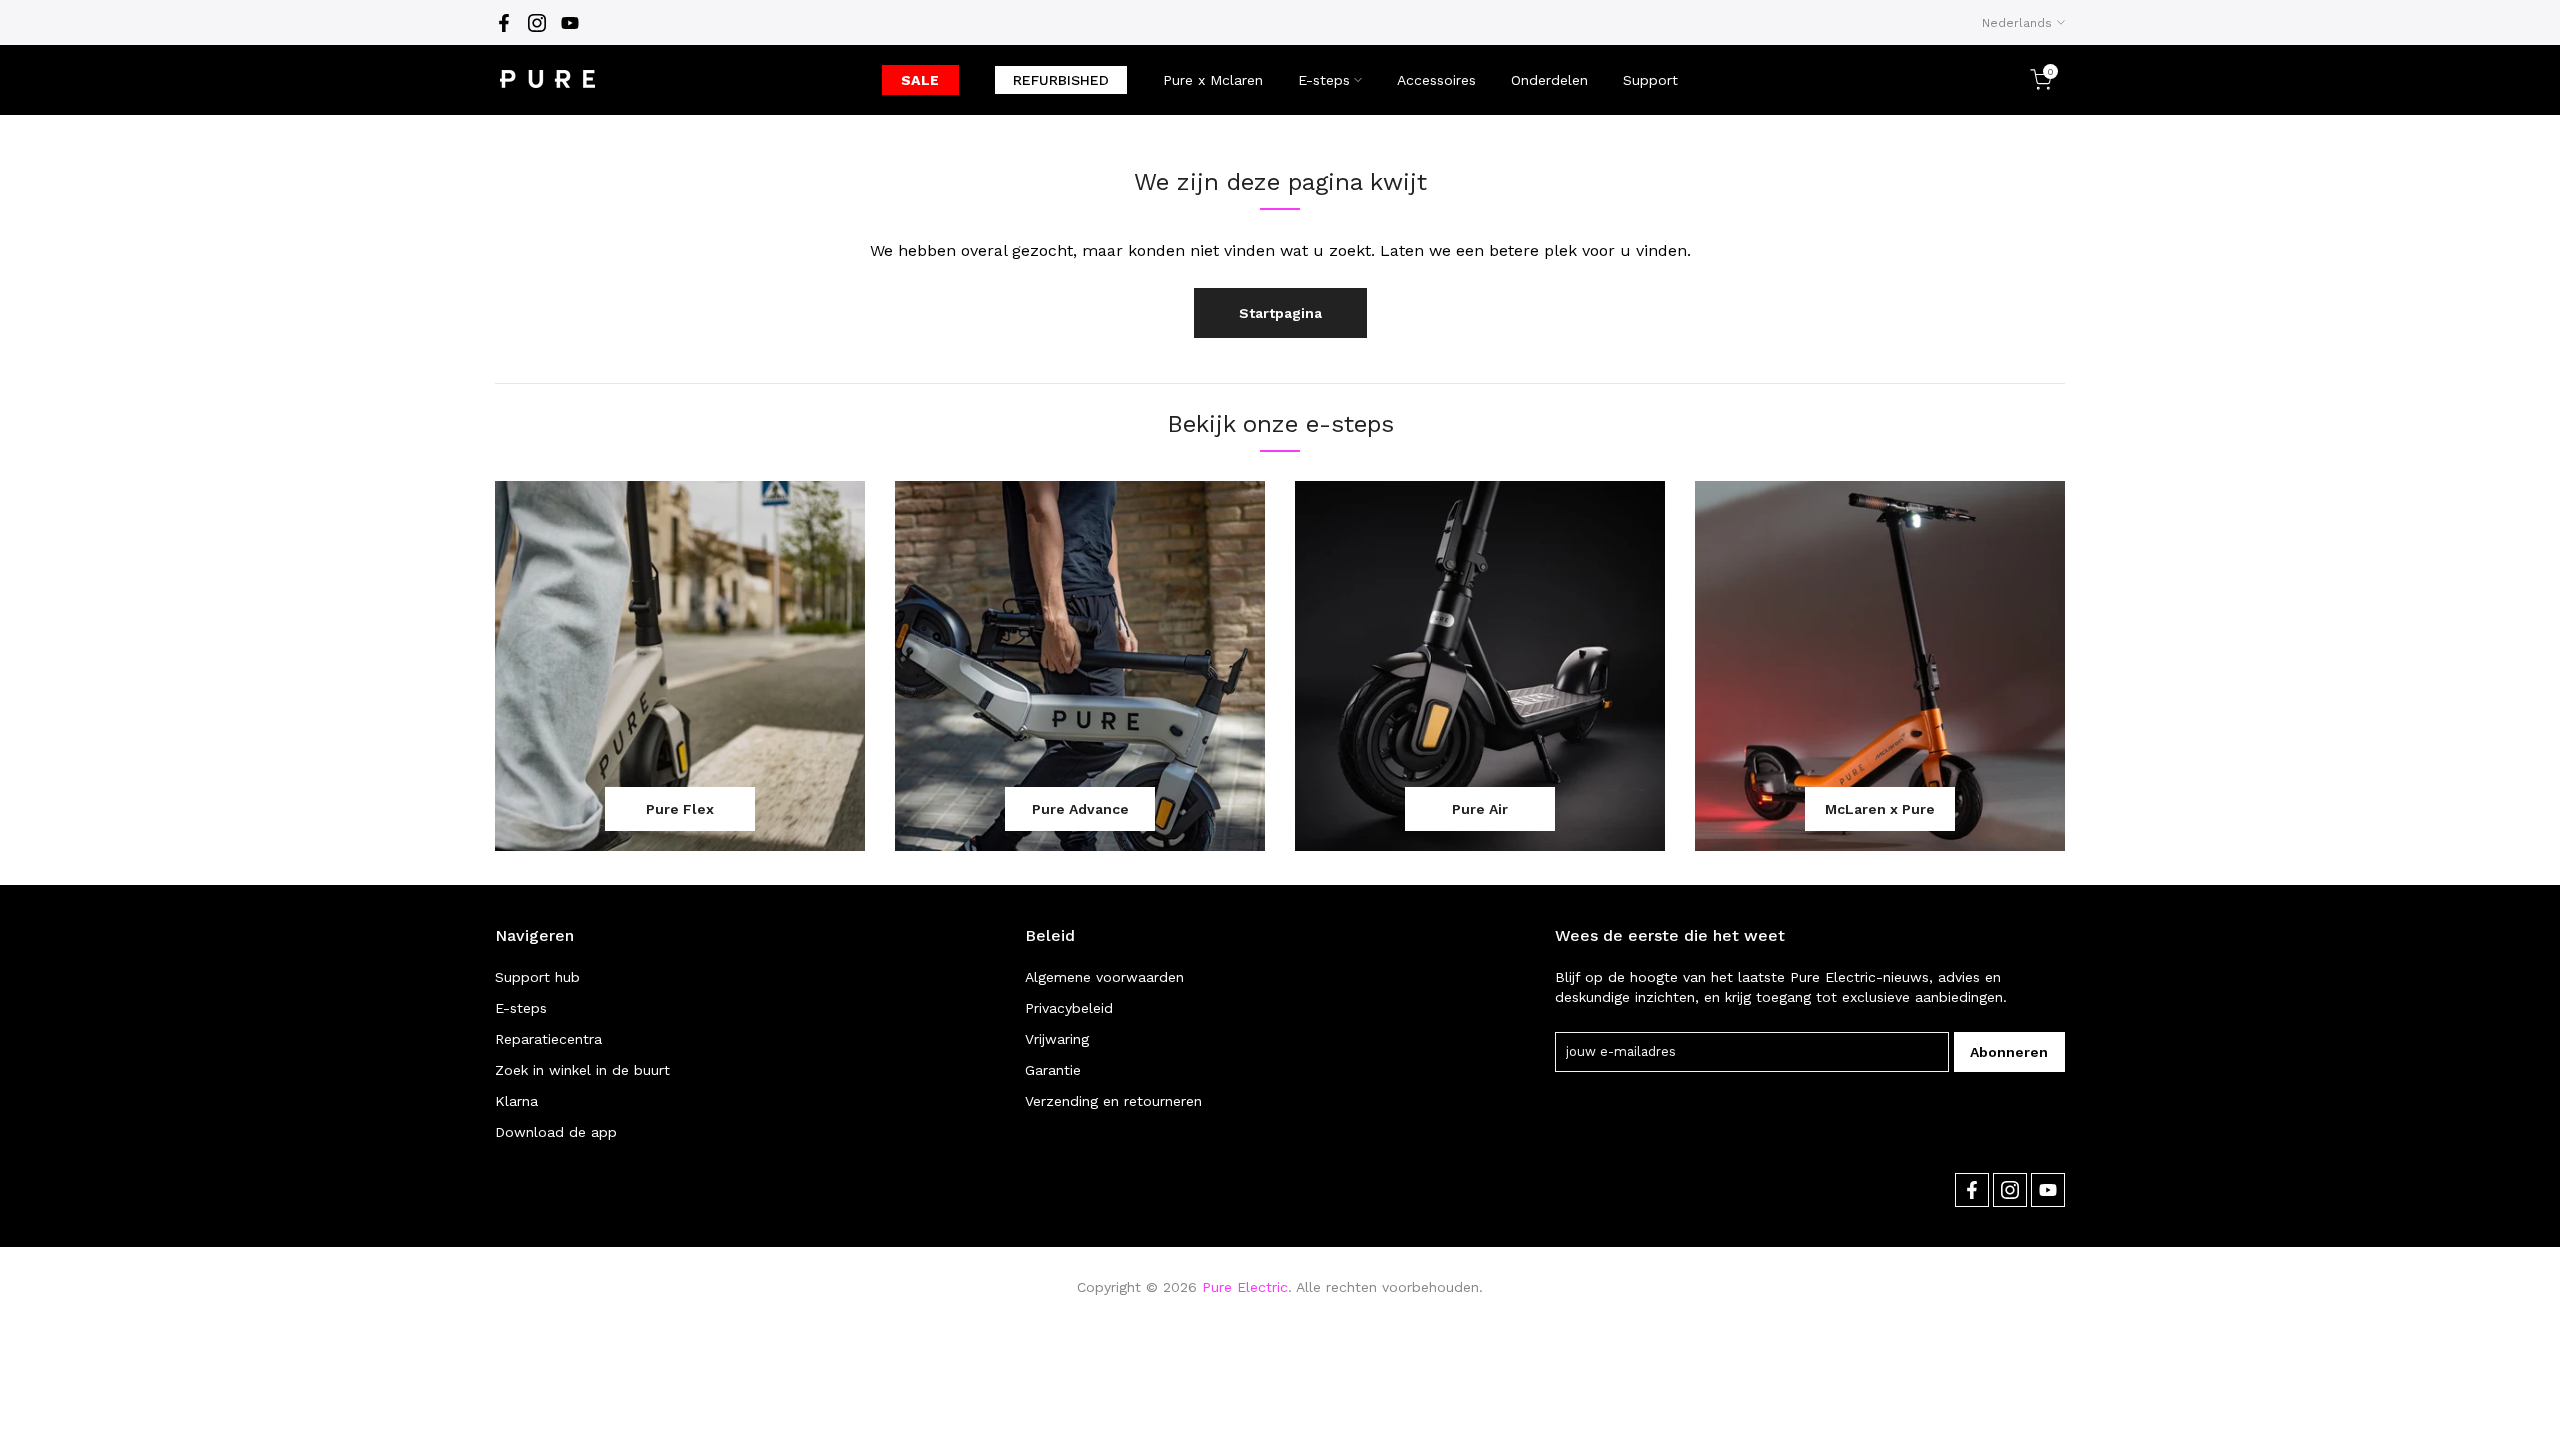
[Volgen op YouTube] (570, 23)
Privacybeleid (1069, 1008)
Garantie (1053, 1070)
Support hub (537, 977)
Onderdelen (1549, 80)
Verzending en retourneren (1113, 1101)
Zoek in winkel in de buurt (582, 1070)
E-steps (1324, 80)
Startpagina (1280, 313)
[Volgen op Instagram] (537, 23)
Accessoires (1436, 80)
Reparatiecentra (548, 1039)
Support (1650, 80)
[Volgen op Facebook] (504, 23)
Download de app (556, 1132)
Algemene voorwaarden (1104, 977)
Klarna (516, 1101)
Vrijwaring (1057, 1039)
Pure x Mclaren (1213, 80)
